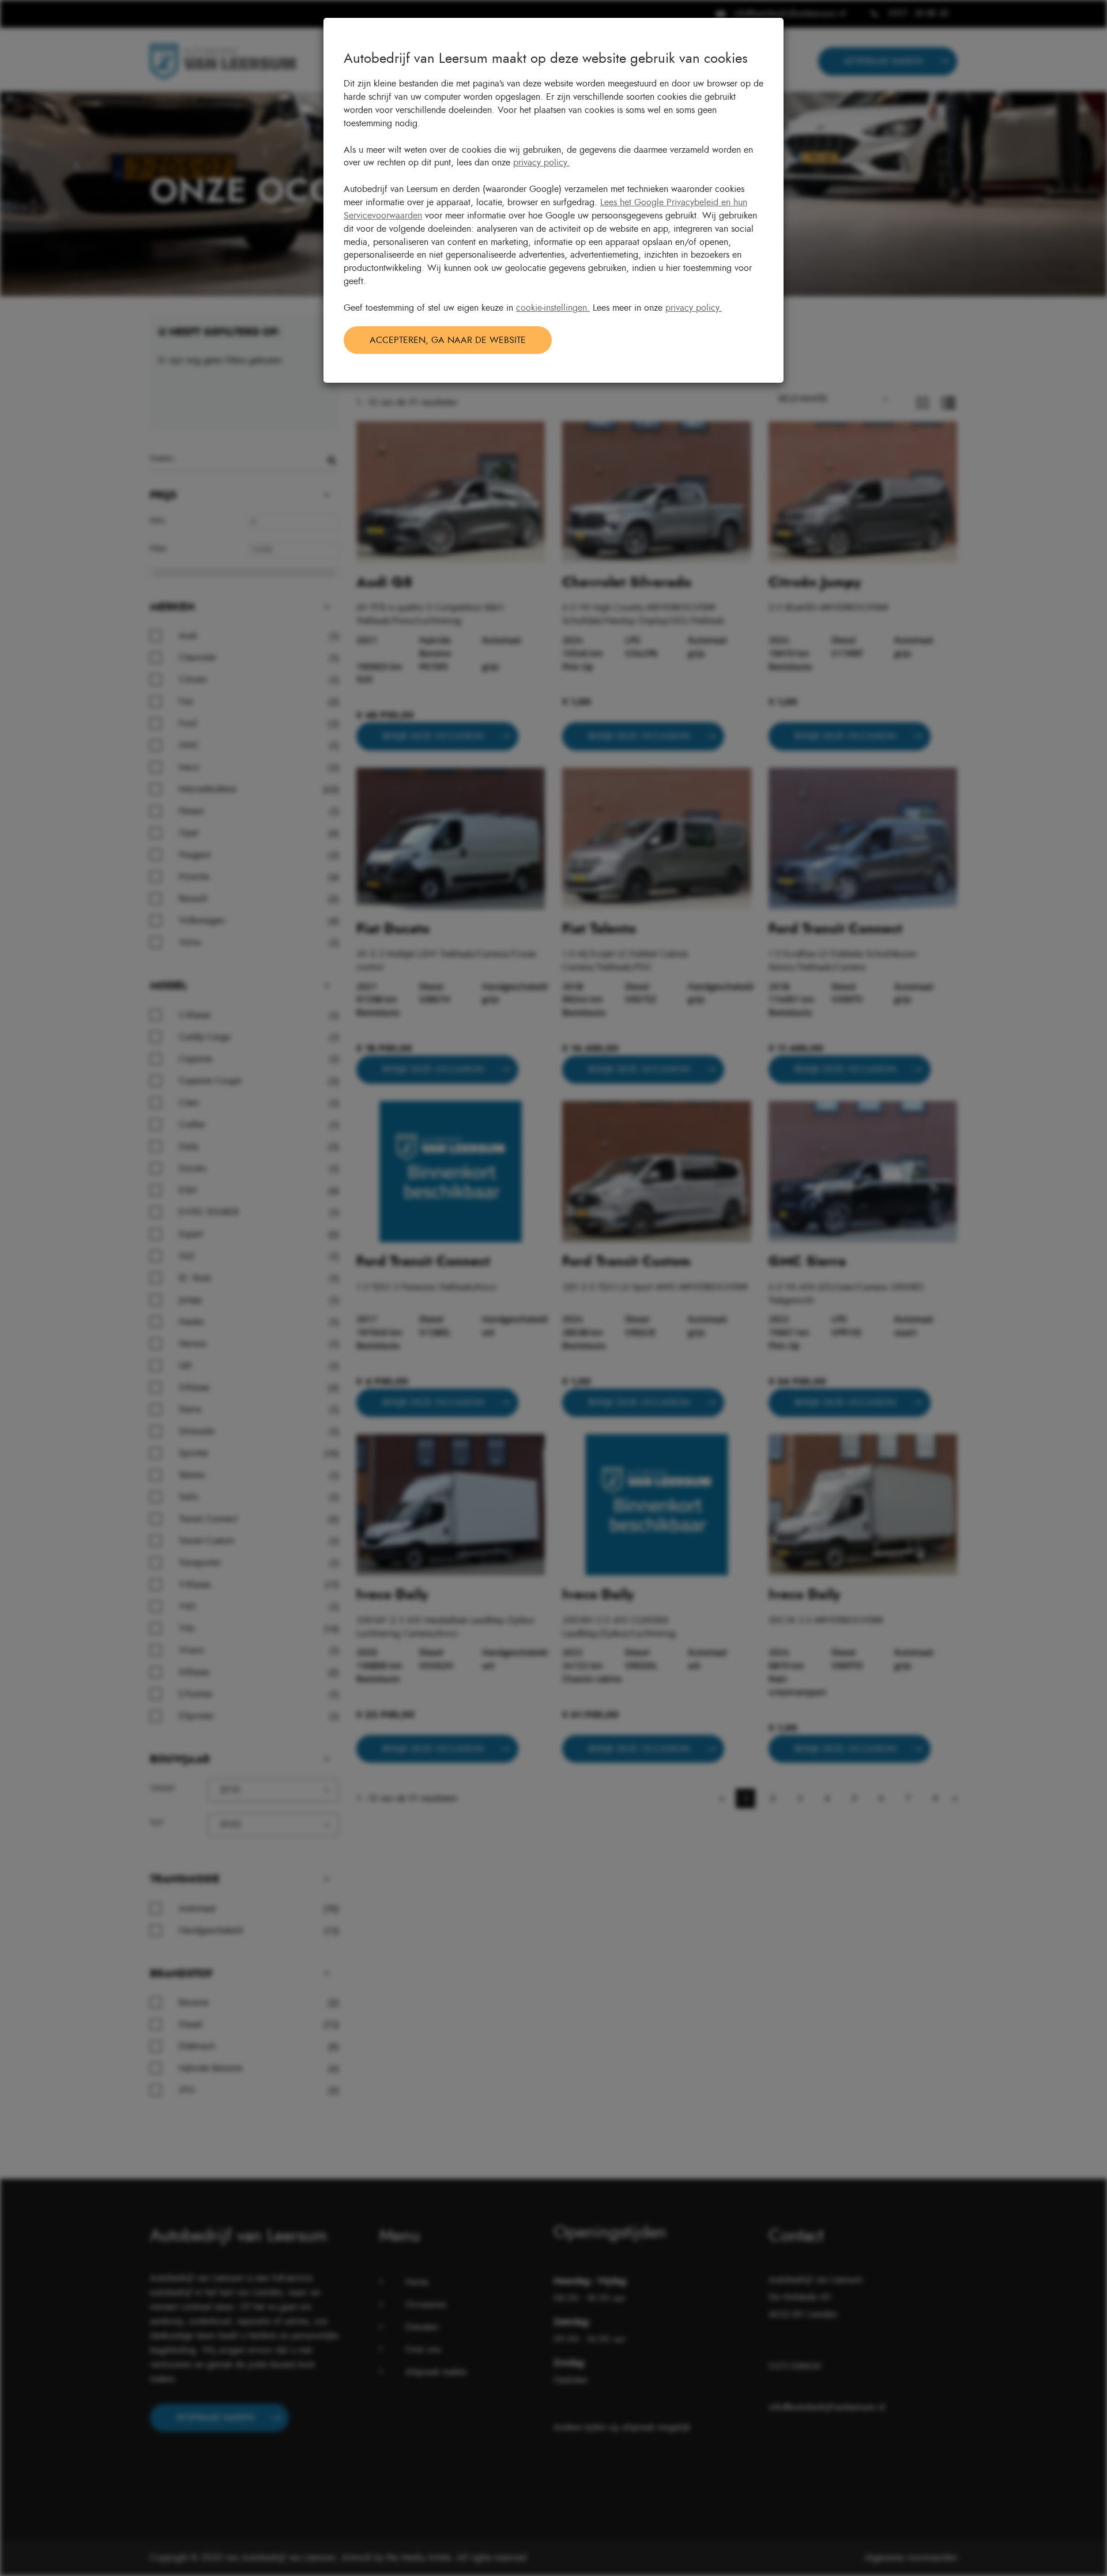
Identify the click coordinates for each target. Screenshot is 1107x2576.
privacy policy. (541, 163)
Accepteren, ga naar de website (448, 340)
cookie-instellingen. (553, 308)
